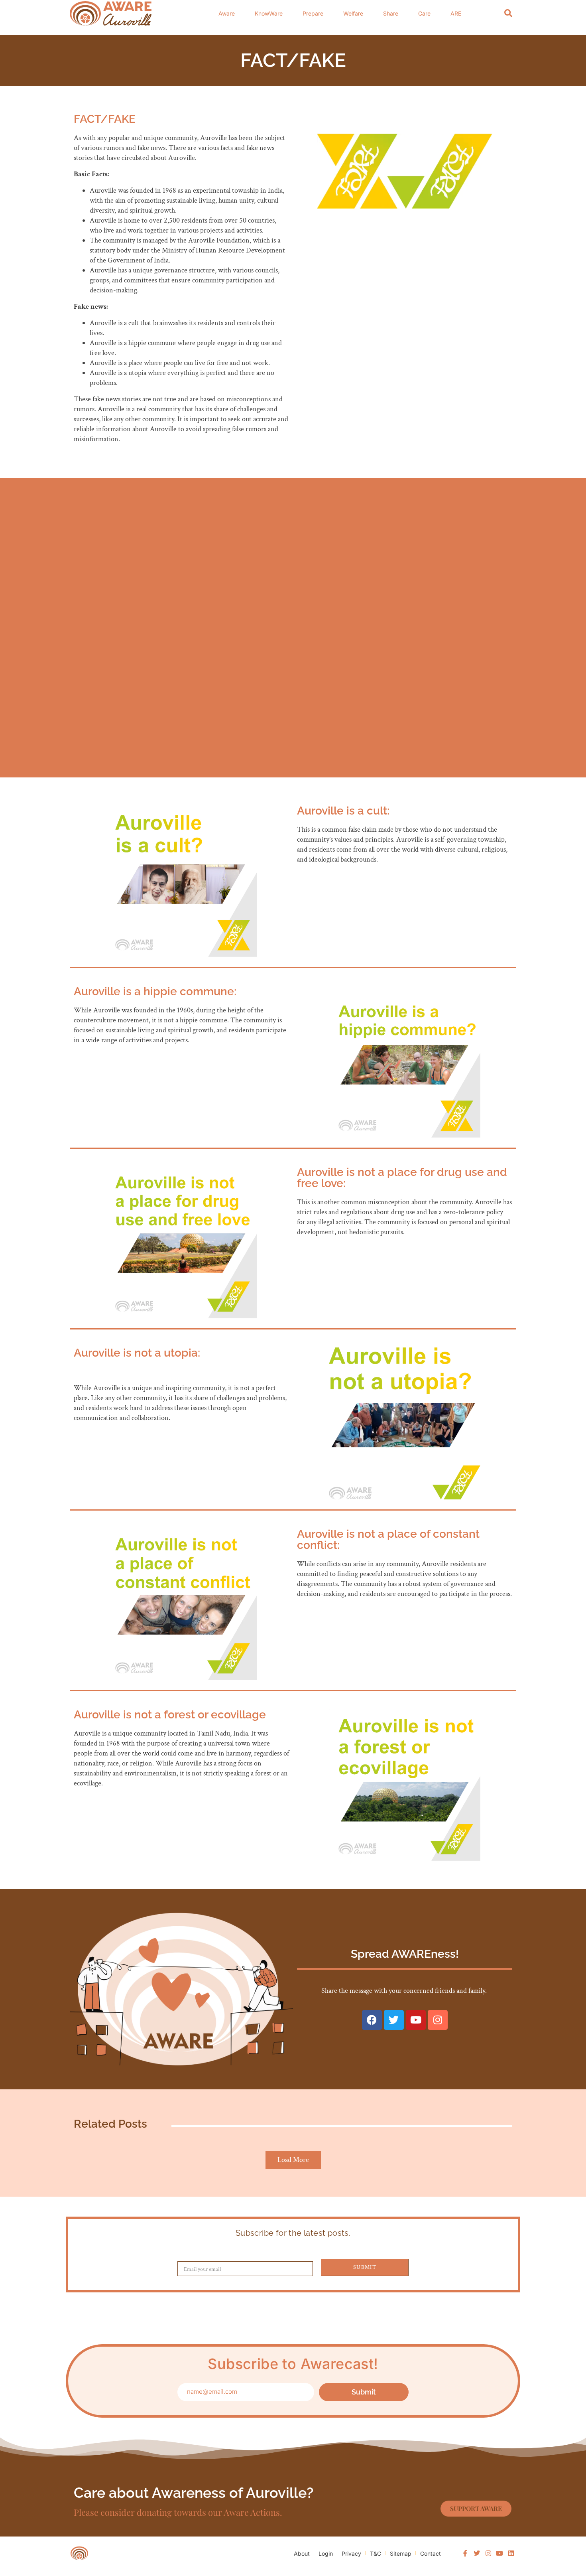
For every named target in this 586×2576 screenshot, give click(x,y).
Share (391, 13)
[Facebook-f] (466, 2553)
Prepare (313, 13)
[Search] (508, 13)
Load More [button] (293, 2160)
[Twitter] (394, 2020)
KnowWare (269, 13)
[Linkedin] (511, 2553)
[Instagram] (438, 2020)
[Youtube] (416, 2020)
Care (424, 13)
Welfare (353, 13)
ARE (456, 13)
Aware (227, 13)
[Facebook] (372, 2020)
